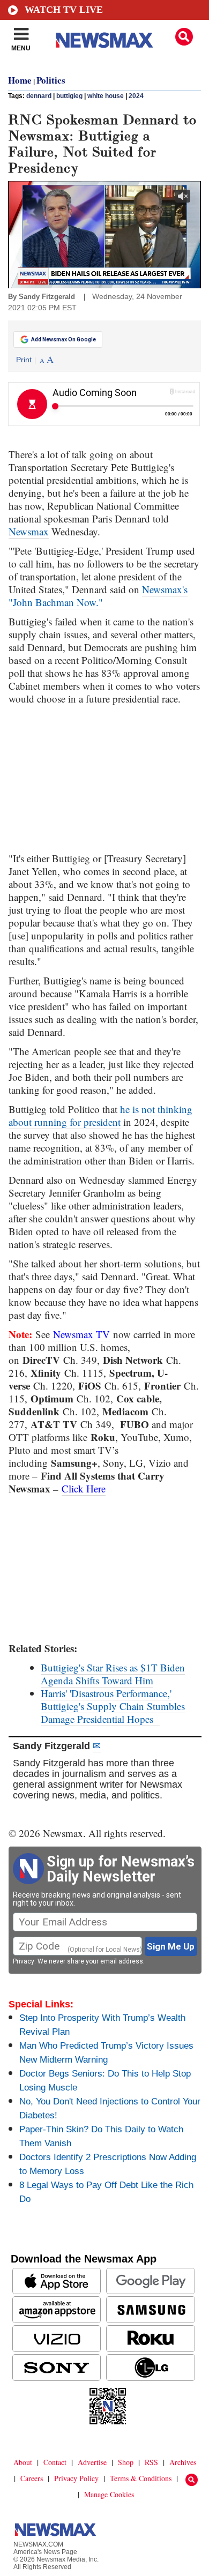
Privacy (24, 1961)
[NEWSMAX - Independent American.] (104, 40)
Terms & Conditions (141, 2478)
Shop (126, 2462)
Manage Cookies (109, 2494)
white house (106, 96)
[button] (184, 37)
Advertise (92, 2462)
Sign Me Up (171, 1946)
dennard (39, 96)
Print (24, 360)
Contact (55, 2462)
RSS (151, 2462)
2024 (136, 96)
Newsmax (29, 531)
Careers (32, 2478)
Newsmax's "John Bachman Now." (98, 596)
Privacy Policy (76, 2478)
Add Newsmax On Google (64, 339)
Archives (183, 2462)
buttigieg (69, 96)
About (23, 2462)
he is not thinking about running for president (100, 1115)
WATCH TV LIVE (64, 10)
